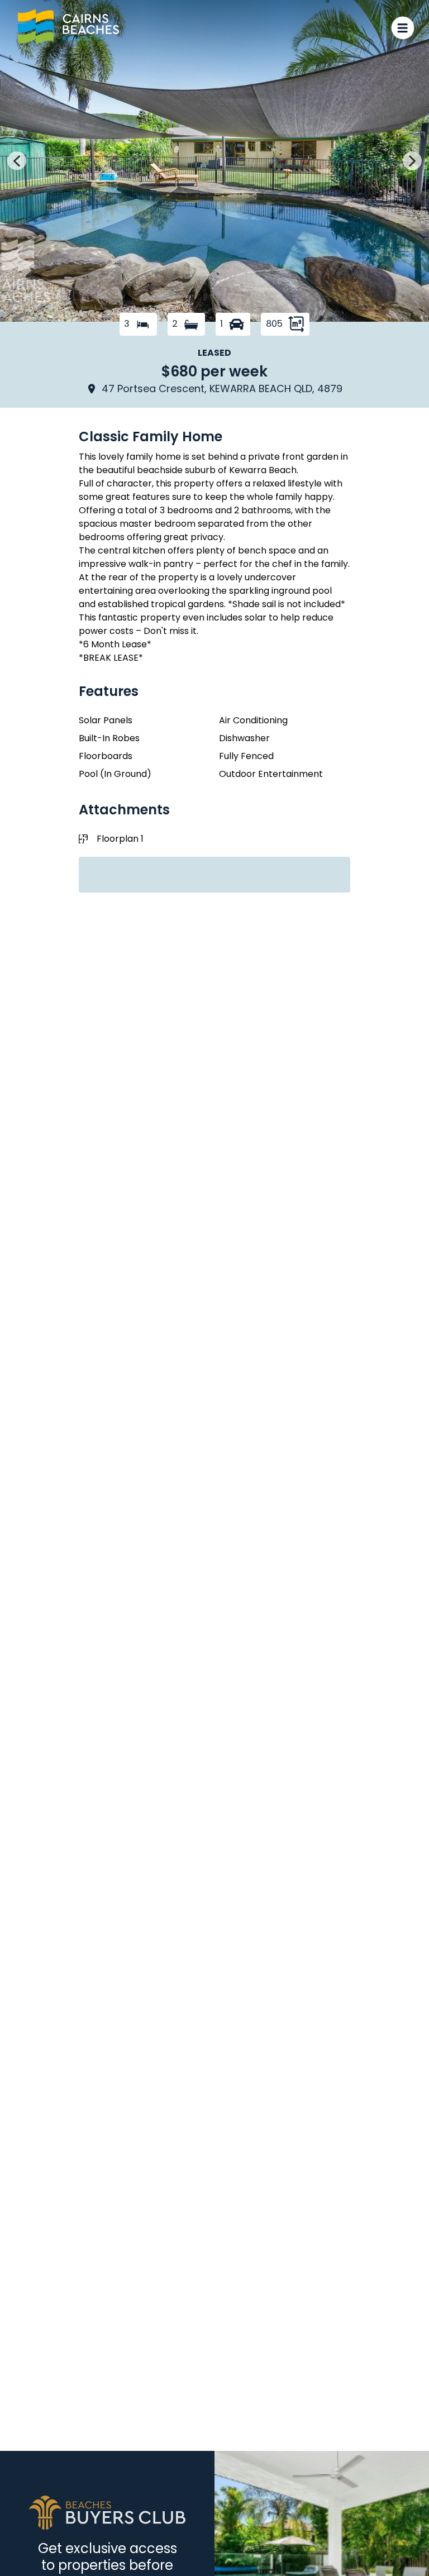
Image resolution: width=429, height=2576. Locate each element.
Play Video (385, 297)
